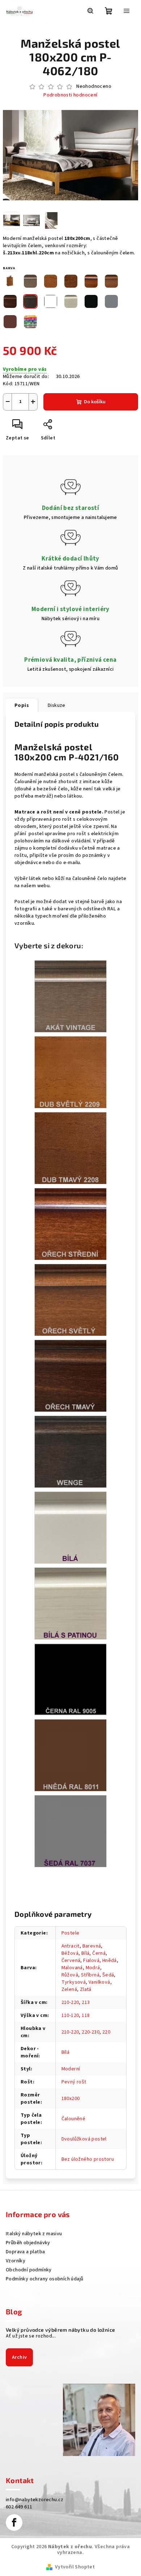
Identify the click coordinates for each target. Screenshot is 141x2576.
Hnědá (110, 1961)
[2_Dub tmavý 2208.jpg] (70, 1148)
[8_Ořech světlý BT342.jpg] (70, 1300)
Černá (99, 1953)
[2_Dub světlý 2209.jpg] (70, 1072)
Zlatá (86, 1989)
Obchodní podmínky (29, 2270)
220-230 (91, 2032)
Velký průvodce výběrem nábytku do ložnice (60, 2330)
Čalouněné (74, 2119)
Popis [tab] (22, 705)
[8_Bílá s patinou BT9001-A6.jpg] (70, 1603)
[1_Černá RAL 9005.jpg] (70, 1679)
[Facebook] (14, 2523)
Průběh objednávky (28, 2243)
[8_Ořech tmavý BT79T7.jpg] (70, 1375)
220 (106, 2032)
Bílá (86, 1953)
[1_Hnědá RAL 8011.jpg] (70, 1755)
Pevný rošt (74, 2082)
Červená (71, 1961)
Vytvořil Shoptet (75, 2567)
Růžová (70, 1975)
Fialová (91, 1961)
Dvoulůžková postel (84, 2139)
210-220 (70, 2002)
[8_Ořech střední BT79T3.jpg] (70, 1224)
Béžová (70, 1953)
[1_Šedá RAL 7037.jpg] (70, 1831)
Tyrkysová (74, 1982)
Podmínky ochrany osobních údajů (44, 2279)
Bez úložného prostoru (88, 2159)
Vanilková (99, 1982)
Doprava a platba (25, 2252)
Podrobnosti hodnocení (70, 95)
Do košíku (95, 402)
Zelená (69, 1989)
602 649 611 (19, 2507)
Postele (70, 1933)
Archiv (19, 2357)
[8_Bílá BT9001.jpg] (70, 1527)
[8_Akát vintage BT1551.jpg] (70, 996)
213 (86, 2002)
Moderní (71, 2069)
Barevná (92, 1946)
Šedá (108, 1975)
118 (86, 2015)
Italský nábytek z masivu (34, 2234)
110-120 (70, 2015)
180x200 (71, 2099)
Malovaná (72, 1968)
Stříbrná (90, 1975)
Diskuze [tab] (57, 705)
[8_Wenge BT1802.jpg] (70, 1451)
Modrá (93, 1968)
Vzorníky (16, 2261)
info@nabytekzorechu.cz (35, 2500)
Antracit (70, 1946)
